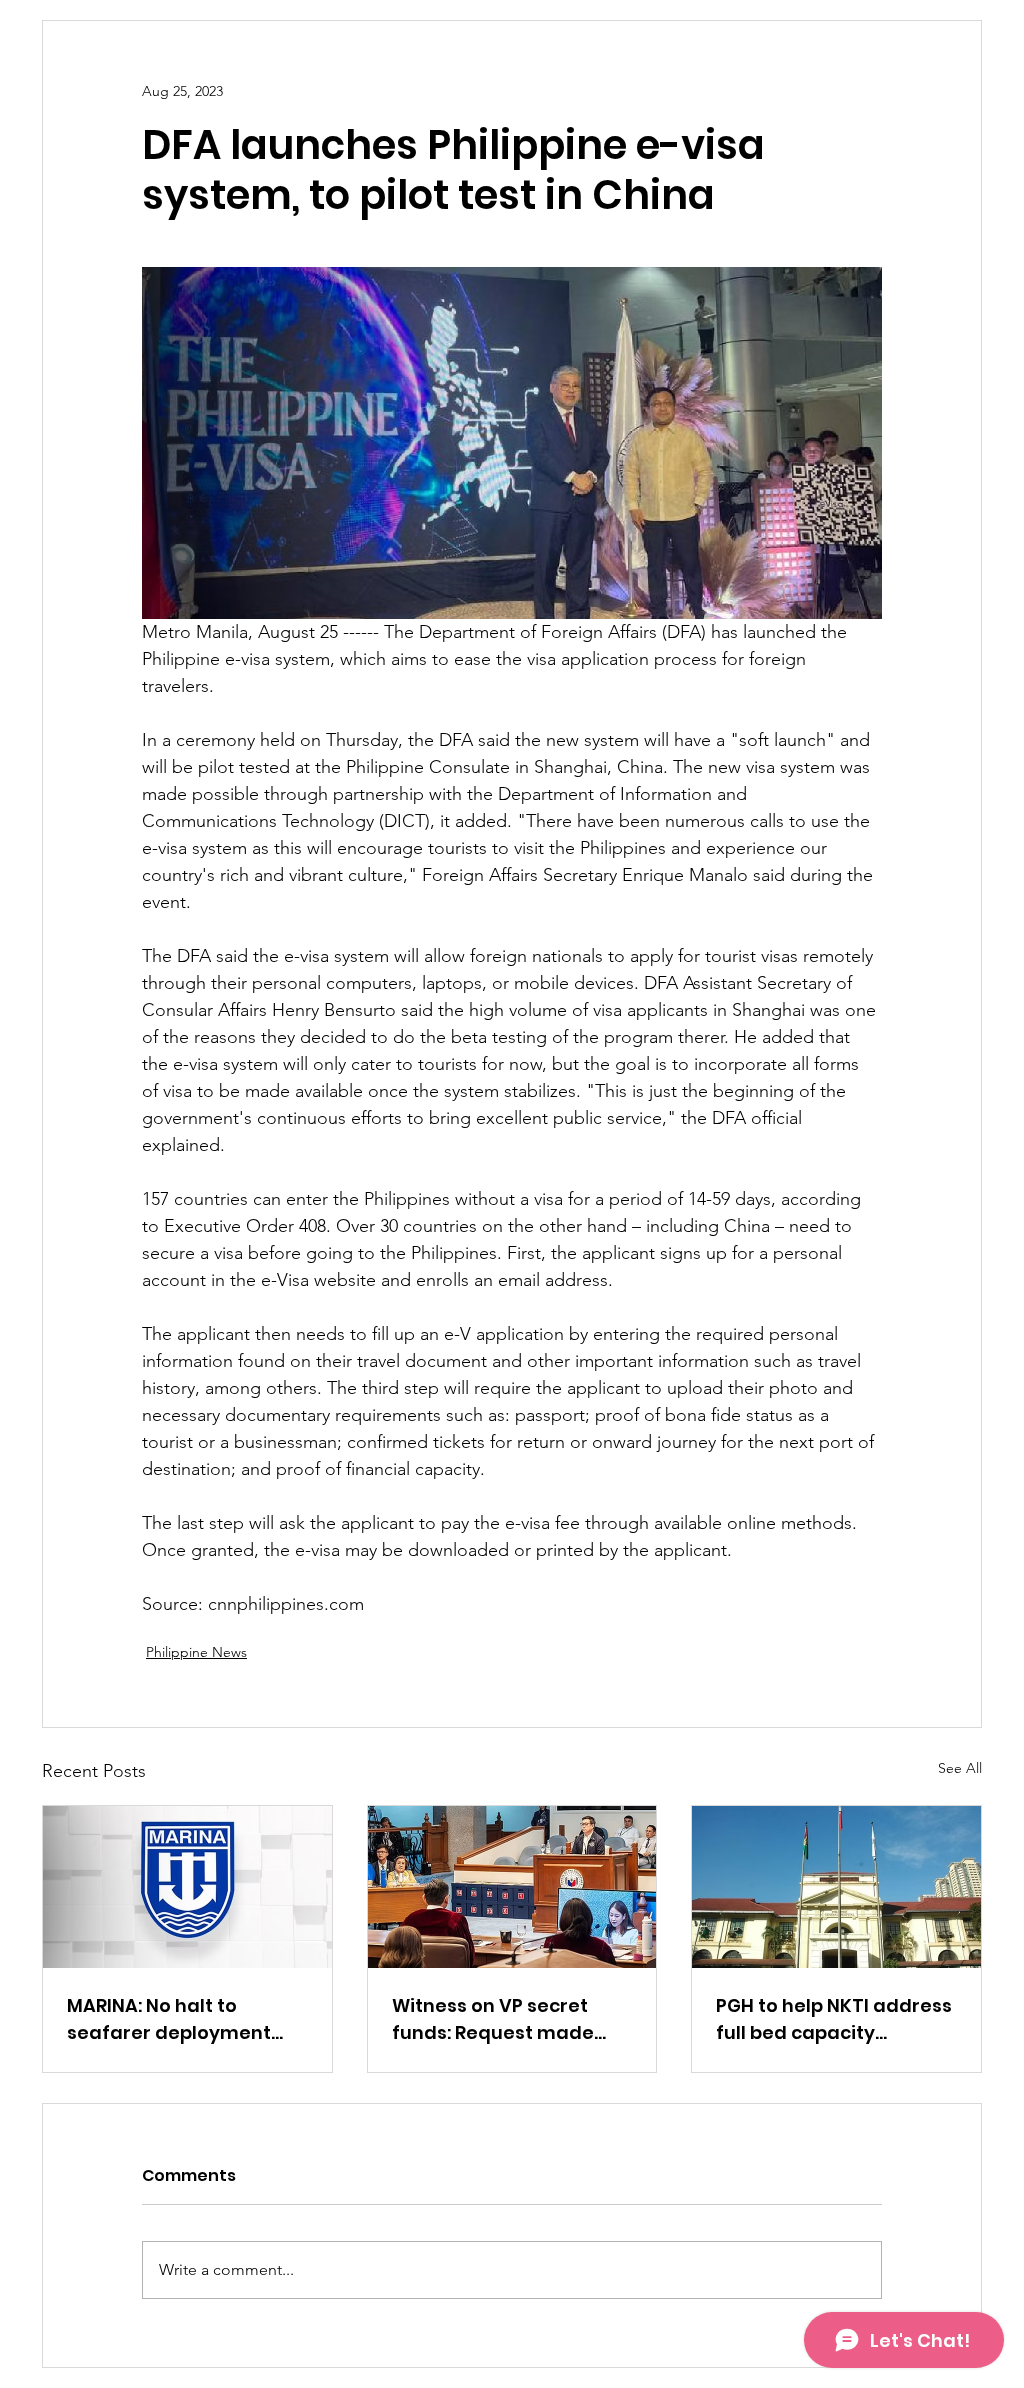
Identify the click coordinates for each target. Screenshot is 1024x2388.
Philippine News (196, 1652)
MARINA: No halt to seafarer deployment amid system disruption (179, 2019)
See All (960, 1768)
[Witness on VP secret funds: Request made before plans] (512, 1887)
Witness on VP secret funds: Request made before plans (493, 2019)
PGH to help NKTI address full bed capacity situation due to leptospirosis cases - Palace (834, 2019)
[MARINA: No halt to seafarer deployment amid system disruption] (187, 1887)
